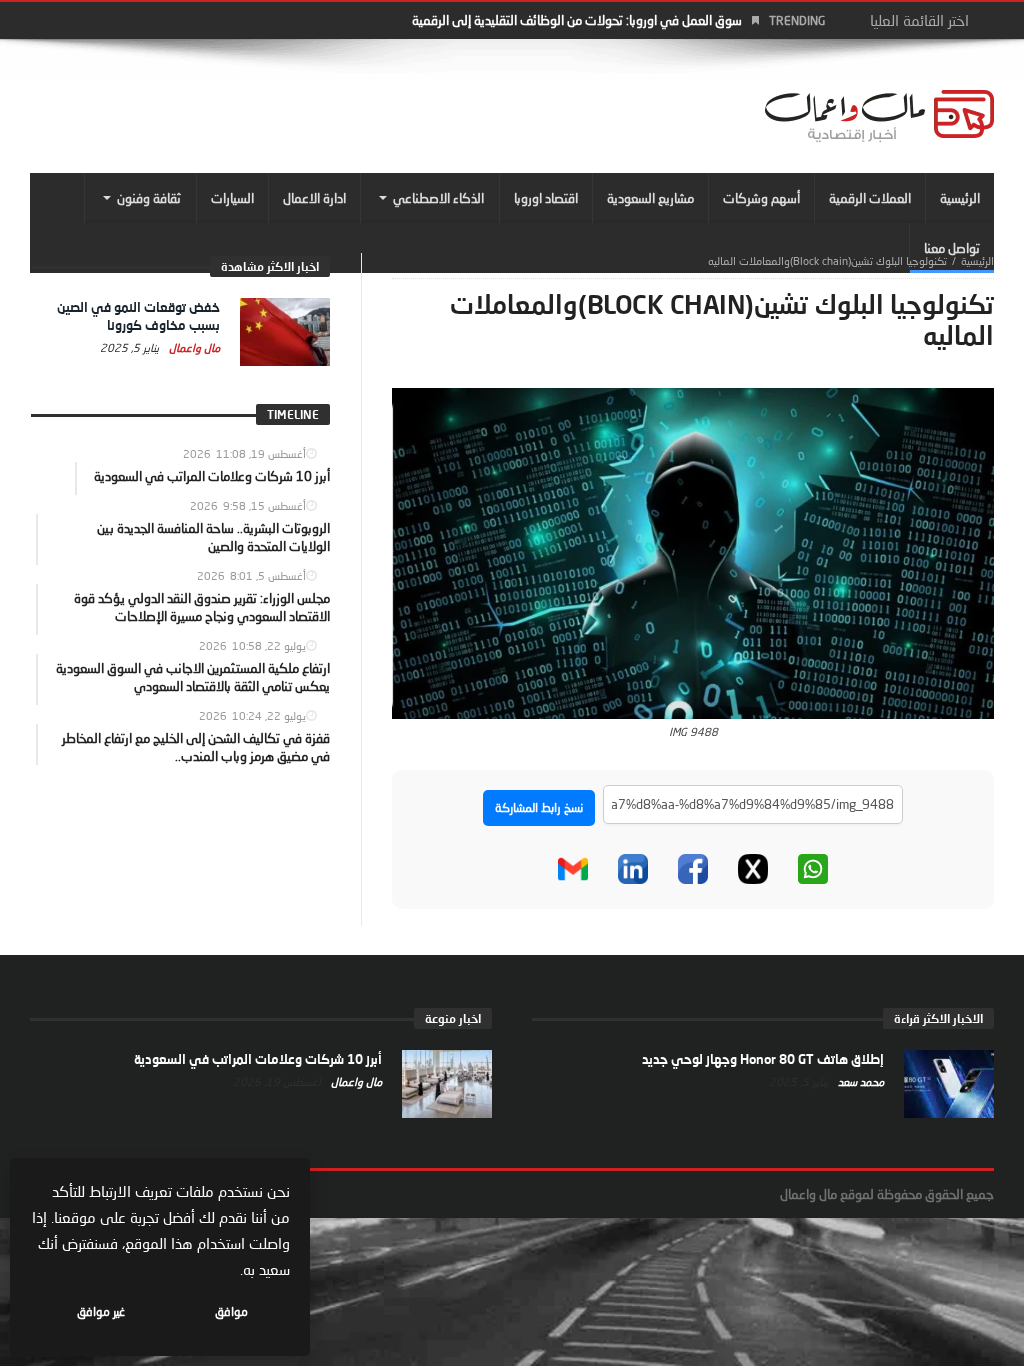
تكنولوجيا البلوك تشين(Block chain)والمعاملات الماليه (827, 260)
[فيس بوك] (693, 869)
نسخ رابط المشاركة (539, 807)
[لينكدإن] (633, 869)
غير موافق (101, 1311)
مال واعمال (193, 347)
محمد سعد (859, 1081)
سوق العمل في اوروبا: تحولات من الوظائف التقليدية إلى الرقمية (577, 20)
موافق (231, 1311)
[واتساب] (813, 869)
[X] (753, 869)
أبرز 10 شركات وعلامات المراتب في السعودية (258, 1059)
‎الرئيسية (977, 260)
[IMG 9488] (693, 552)
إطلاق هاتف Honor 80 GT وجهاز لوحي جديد (763, 1059)
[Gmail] (573, 869)
